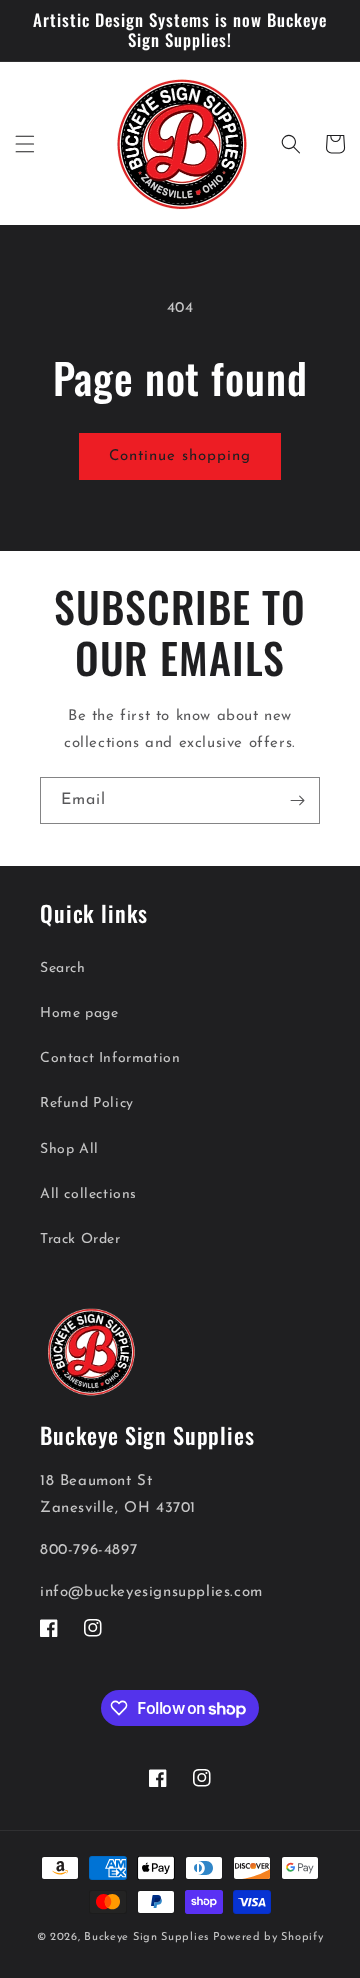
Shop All (69, 1149)
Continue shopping (180, 456)
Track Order (80, 1239)
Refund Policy (87, 1103)
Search (63, 968)
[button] (25, 144)
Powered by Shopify (268, 1937)
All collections (88, 1194)
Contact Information (110, 1058)
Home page (79, 1013)
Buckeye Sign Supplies (146, 1937)
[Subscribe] (297, 800)
